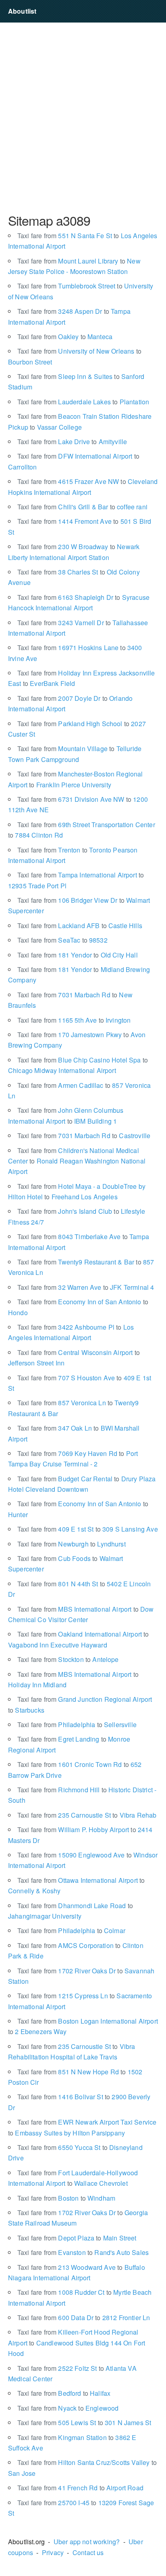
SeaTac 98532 (62, 940)
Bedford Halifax (64, 2393)
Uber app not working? (87, 2542)
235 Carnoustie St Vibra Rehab (87, 1815)
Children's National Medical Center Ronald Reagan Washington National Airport (77, 1161)
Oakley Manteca (65, 337)
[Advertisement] (83, 117)
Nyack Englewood (68, 2408)
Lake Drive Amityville (72, 442)
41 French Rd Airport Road (80, 2488)
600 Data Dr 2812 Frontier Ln (84, 2318)
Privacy (53, 2552)
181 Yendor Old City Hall (78, 955)
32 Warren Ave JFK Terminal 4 (86, 1287)
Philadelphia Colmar (71, 1930)
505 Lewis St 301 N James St (84, 2423)
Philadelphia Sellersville (77, 1725)
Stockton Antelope (68, 1659)
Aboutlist (22, 11)
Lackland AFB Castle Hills (80, 926)
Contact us (88, 2552)
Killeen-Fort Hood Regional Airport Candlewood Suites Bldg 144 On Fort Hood (77, 2343)
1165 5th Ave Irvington (74, 1020)
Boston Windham (66, 2198)
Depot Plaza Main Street (77, 2238)
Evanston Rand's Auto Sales (83, 2252)
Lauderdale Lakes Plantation (83, 402)
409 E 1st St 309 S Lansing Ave (88, 1529)
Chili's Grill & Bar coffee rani (82, 507)
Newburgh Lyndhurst (72, 1544)
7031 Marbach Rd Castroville (84, 1136)
